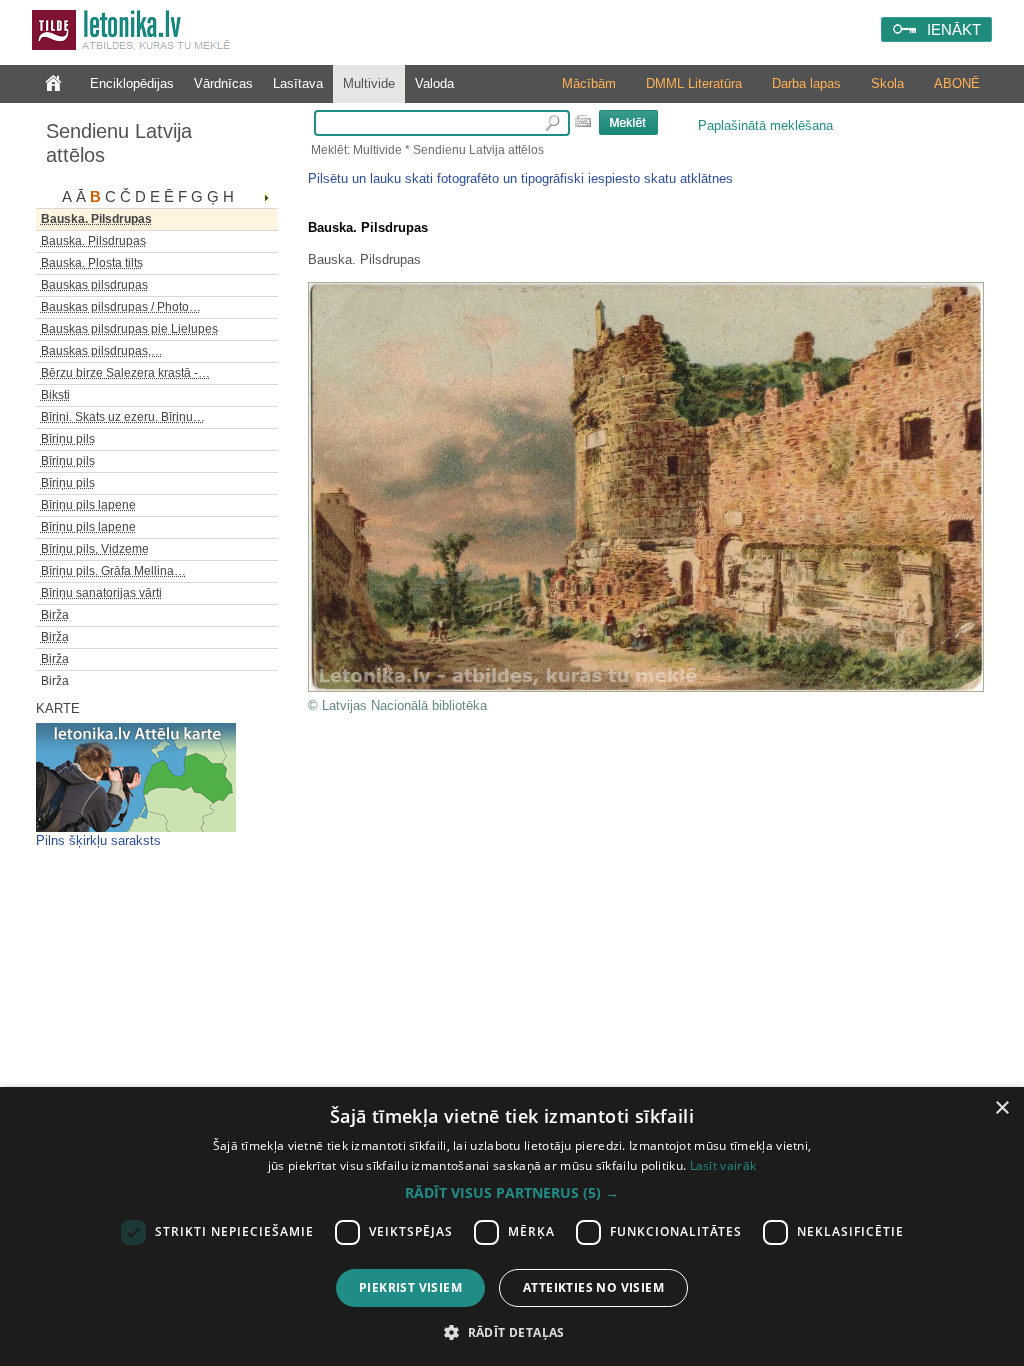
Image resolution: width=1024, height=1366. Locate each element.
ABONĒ (957, 83)
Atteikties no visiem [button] (593, 1287)
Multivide (369, 83)
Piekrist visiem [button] (410, 1287)
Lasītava (298, 83)
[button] (512, 1193)
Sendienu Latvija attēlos (119, 143)
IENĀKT (954, 29)
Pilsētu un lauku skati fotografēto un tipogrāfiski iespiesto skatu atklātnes (520, 178)
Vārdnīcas (223, 83)
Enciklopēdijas (132, 83)
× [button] (1001, 1108)
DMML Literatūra (694, 83)
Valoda (434, 83)
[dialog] (512, 1226)
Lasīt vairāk (723, 1165)
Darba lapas (806, 83)
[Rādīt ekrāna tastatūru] (583, 121)
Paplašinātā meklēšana (765, 125)
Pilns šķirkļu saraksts (98, 840)
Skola (887, 83)
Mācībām (589, 83)
